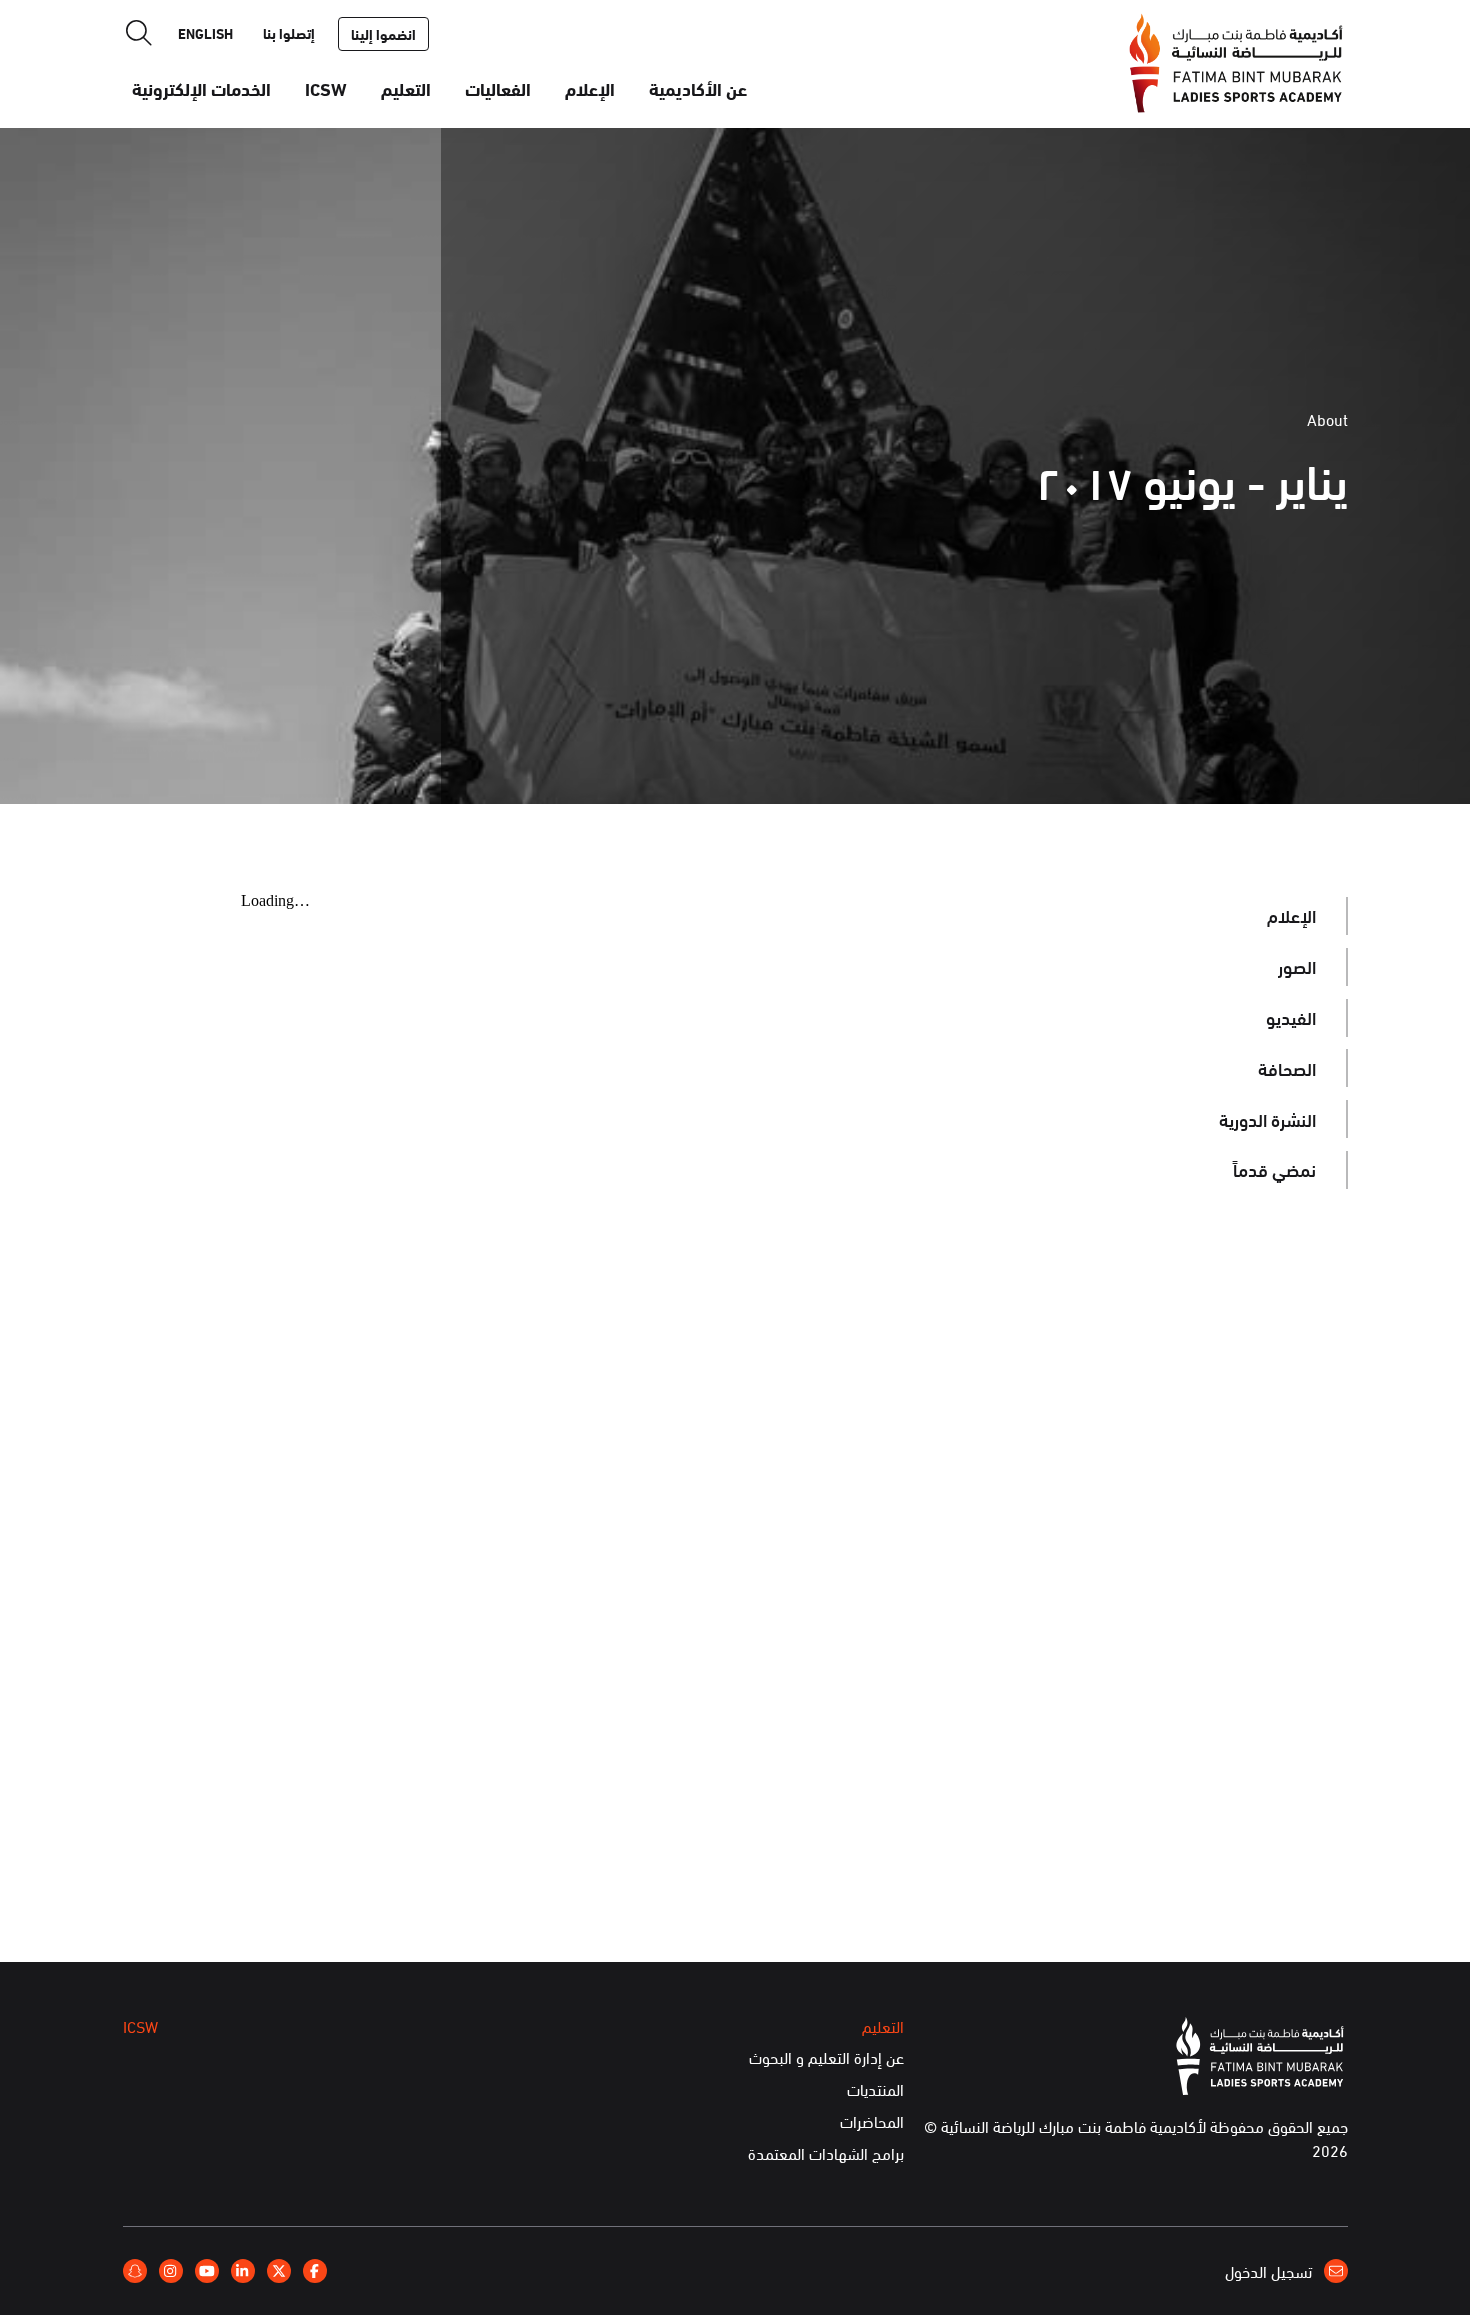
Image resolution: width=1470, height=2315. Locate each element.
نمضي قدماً (1274, 1169)
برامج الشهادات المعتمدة (826, 2154)
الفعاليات (498, 88)
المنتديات (875, 2090)
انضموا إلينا (383, 34)
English (205, 33)
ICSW (326, 88)
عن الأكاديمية (698, 88)
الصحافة (1287, 1068)
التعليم (406, 88)
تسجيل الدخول (1270, 2271)
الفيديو (1291, 1017)
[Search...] (139, 33)
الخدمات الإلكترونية (201, 88)
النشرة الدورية (1267, 1119)
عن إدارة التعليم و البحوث (826, 2058)
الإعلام (590, 88)
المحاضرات (872, 2122)
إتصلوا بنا (289, 33)
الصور (1297, 966)
